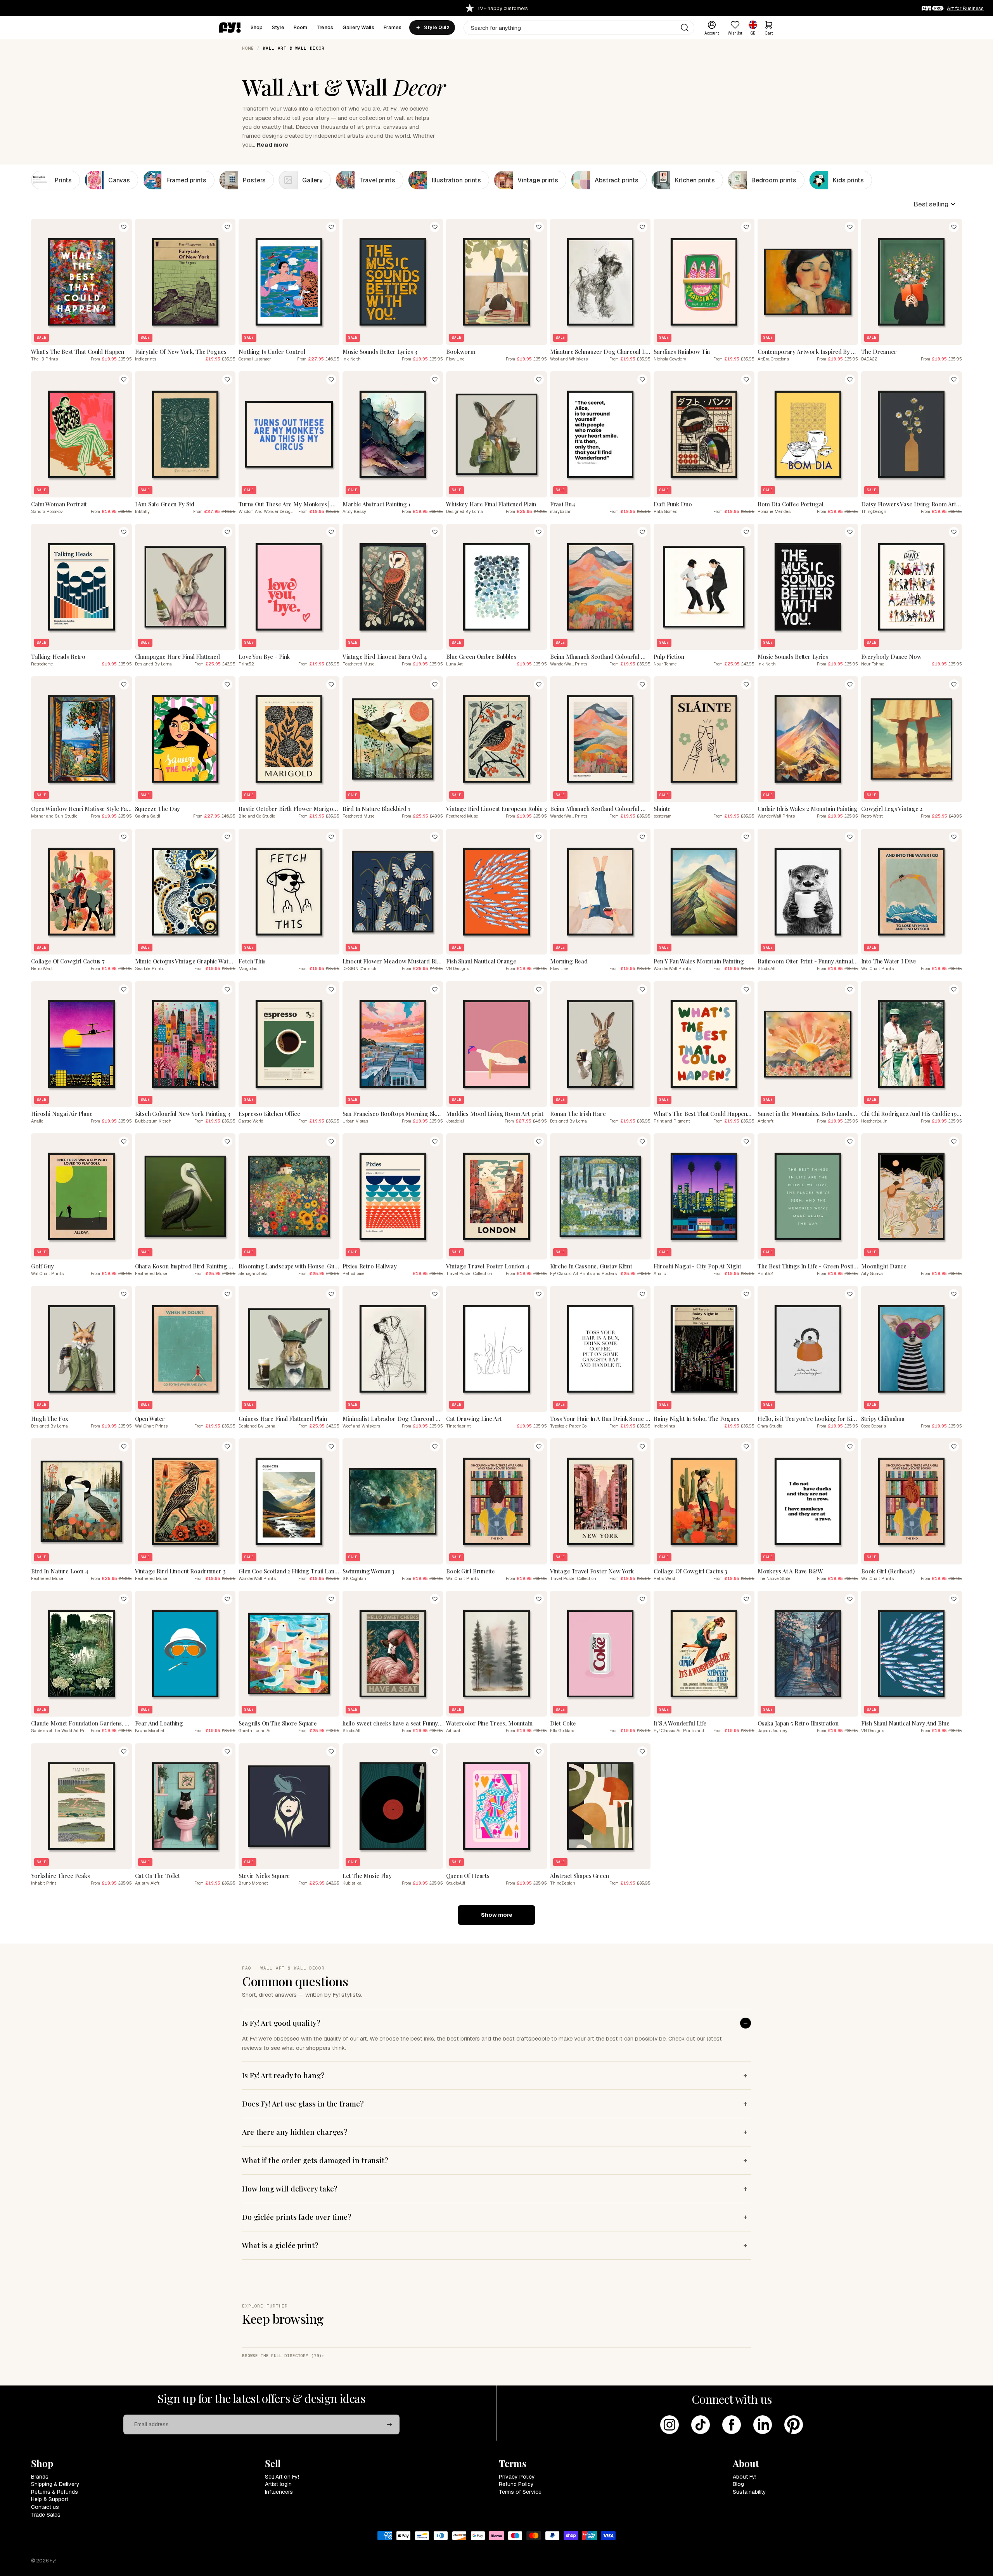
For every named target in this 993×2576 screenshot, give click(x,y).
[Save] (124, 227)
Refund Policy (516, 2484)
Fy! (53, 2561)
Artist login (278, 2484)
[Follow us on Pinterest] (794, 2425)
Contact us (45, 2507)
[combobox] (579, 28)
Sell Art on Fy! (282, 2477)
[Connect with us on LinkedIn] (763, 2425)
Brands (40, 2477)
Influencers (279, 2492)
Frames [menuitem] (393, 27)
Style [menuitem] (278, 27)
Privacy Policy (517, 2477)
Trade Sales (46, 2515)
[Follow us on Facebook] (732, 2425)
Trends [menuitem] (325, 27)
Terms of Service (520, 2492)
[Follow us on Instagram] (669, 2425)
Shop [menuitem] (257, 27)
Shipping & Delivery (55, 2484)
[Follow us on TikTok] (701, 2425)
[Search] (685, 28)
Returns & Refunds (54, 2492)
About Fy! (745, 2477)
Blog (738, 2484)
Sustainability (749, 2492)
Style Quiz (437, 28)
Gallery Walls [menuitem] (358, 27)
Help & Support (50, 2499)
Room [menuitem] (301, 27)
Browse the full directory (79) (282, 2356)
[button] (935, 204)
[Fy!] (230, 28)
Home (248, 48)
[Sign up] (389, 2425)
